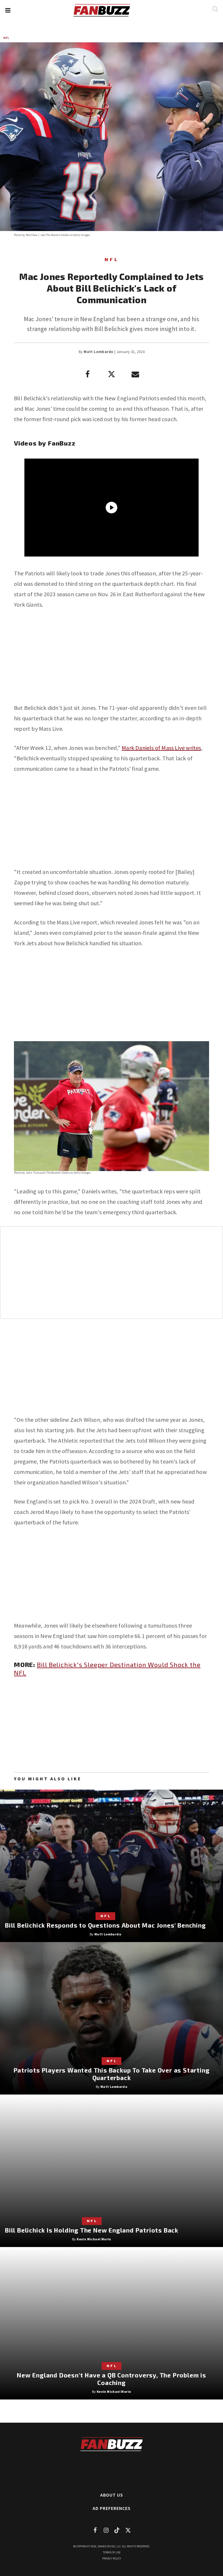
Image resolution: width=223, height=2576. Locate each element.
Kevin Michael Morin (94, 2239)
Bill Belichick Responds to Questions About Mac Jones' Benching (105, 1925)
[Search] (215, 9)
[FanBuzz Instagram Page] (106, 2530)
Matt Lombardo (98, 352)
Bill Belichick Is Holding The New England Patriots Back (92, 2230)
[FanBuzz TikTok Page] (117, 2530)
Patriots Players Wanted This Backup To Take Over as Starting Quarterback (112, 2074)
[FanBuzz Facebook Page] (95, 2530)
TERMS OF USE (112, 2552)
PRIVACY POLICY (112, 2558)
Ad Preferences (112, 2508)
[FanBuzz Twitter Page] (128, 2530)
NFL (6, 38)
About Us (112, 2495)
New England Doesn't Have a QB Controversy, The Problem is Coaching (111, 2379)
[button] (8, 10)
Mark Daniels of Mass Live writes (161, 748)
